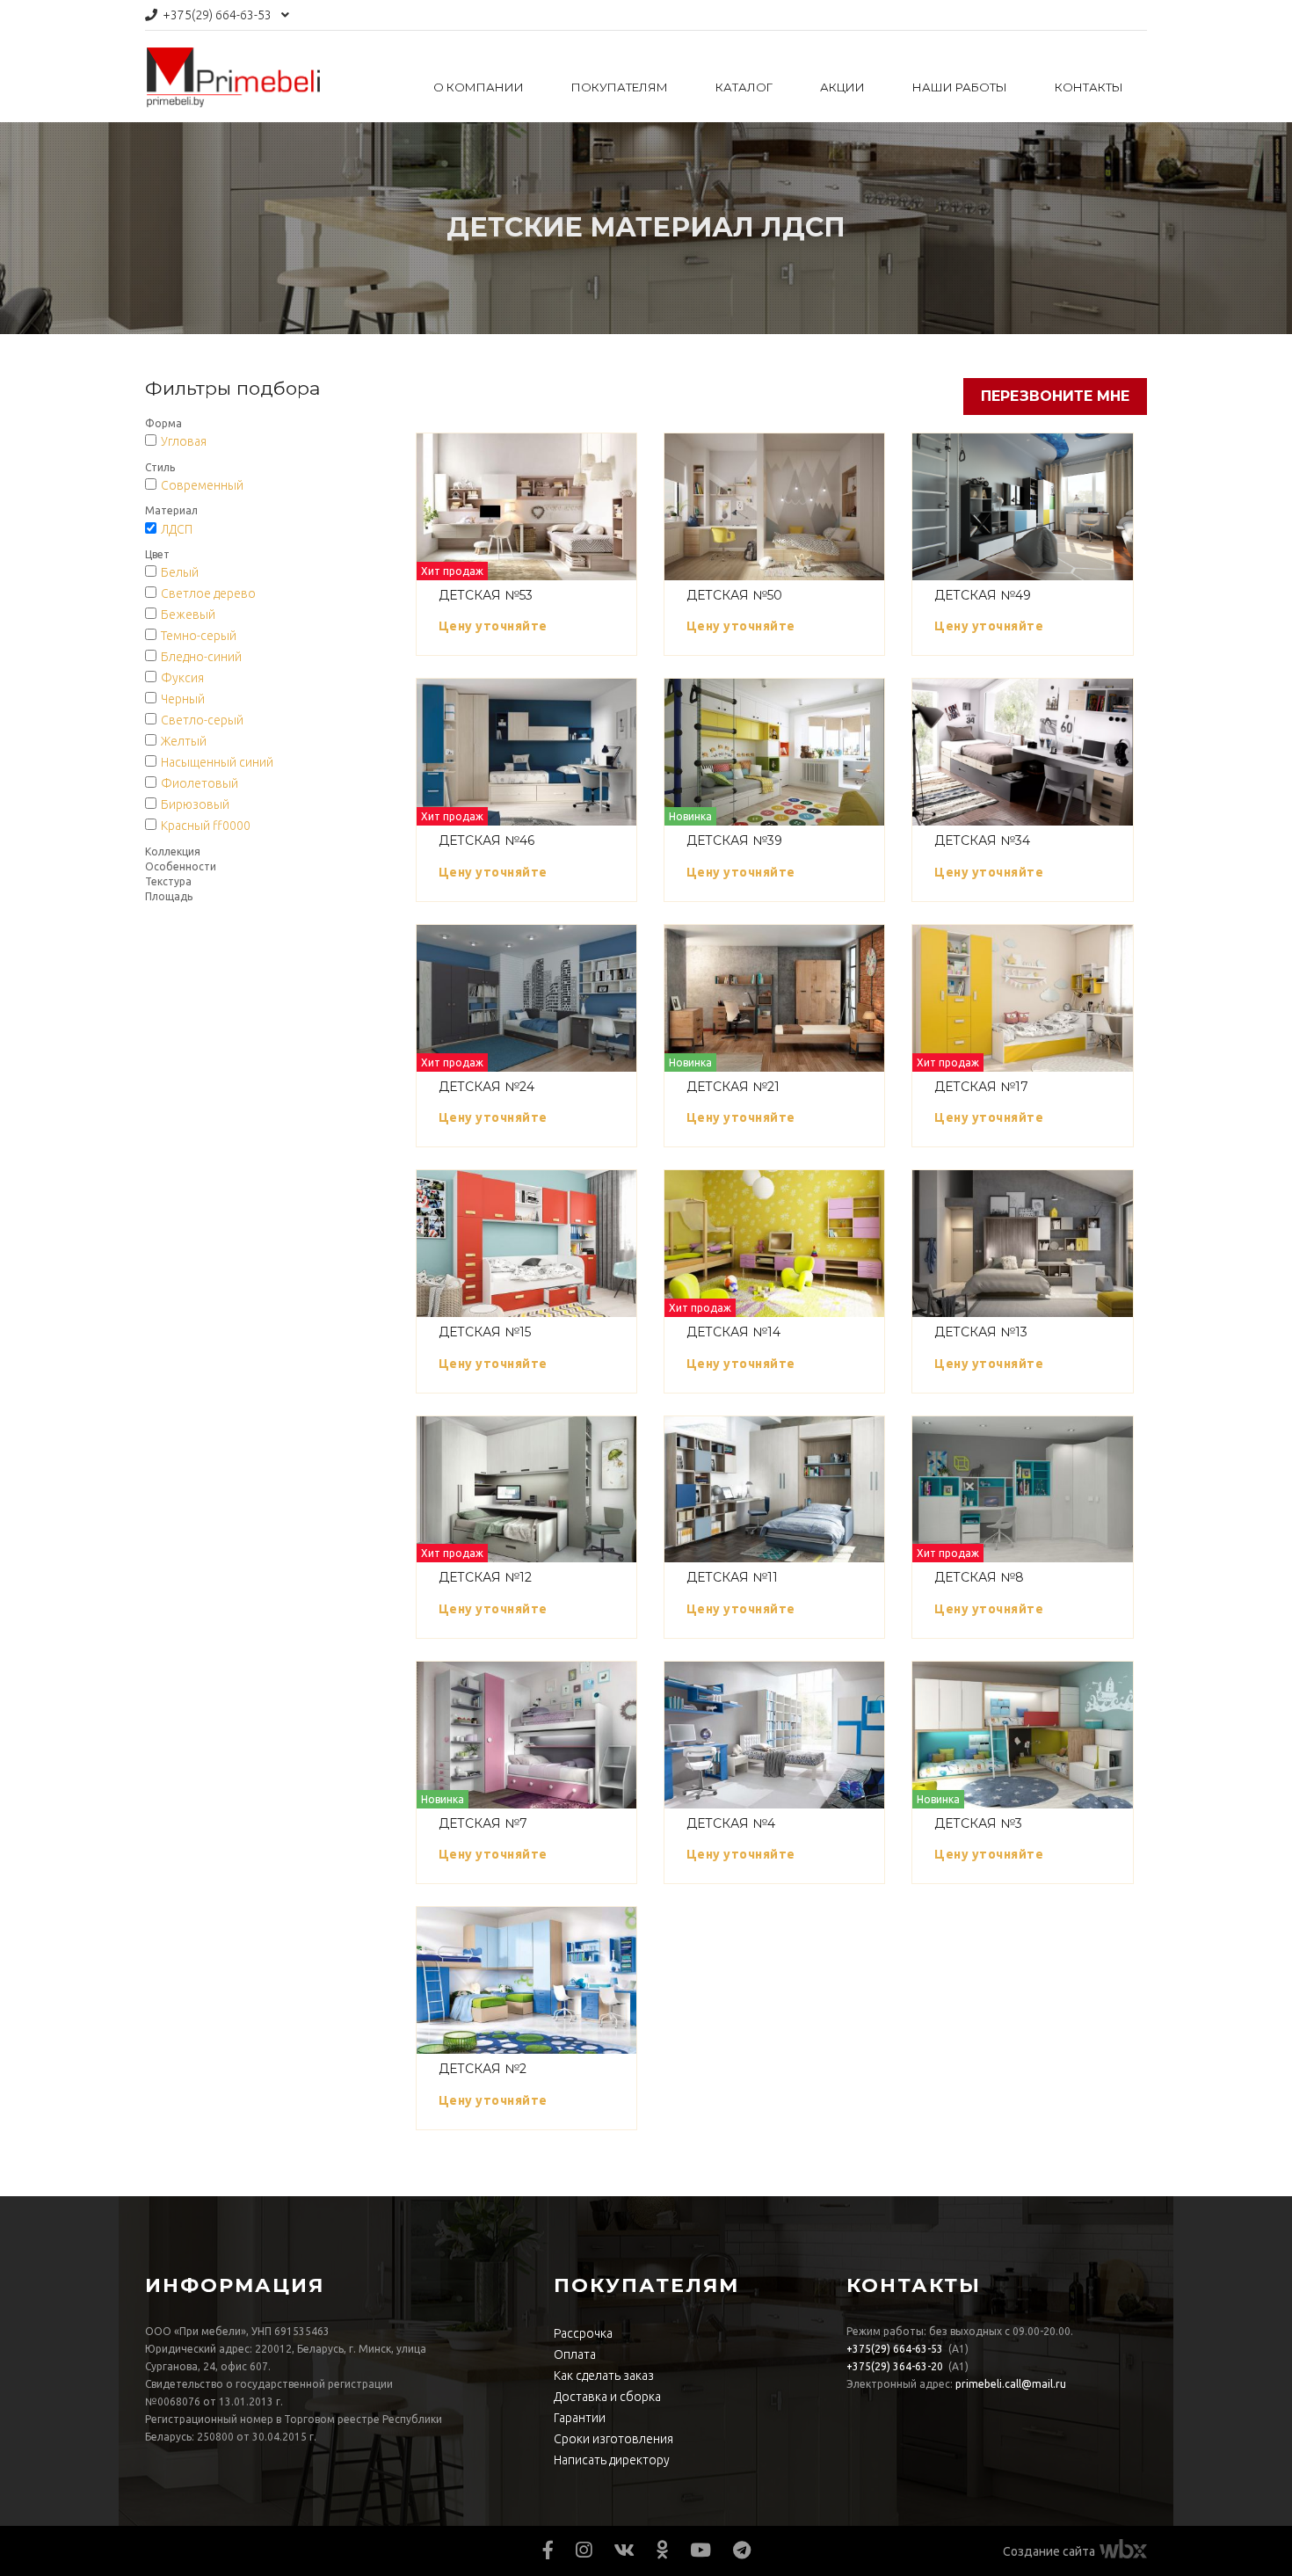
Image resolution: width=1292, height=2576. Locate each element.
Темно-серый (199, 636)
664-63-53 (217, 15)
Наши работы (960, 87)
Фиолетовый (200, 783)
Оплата (575, 2354)
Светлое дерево (208, 593)
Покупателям (620, 87)
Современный (202, 485)
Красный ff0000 (206, 826)
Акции (842, 87)
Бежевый (188, 615)
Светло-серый (202, 720)
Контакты (1089, 87)
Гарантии (580, 2418)
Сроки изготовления (613, 2439)
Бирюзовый (195, 804)
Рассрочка (583, 2333)
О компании (479, 87)
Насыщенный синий (217, 762)
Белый (180, 572)
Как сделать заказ (604, 2376)
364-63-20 (895, 2366)
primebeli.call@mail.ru (1011, 2384)
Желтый (184, 741)
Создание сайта (1049, 2551)
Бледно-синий (201, 657)
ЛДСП (177, 529)
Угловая (184, 441)
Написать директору (612, 2460)
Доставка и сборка (607, 2397)
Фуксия (182, 678)
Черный (183, 699)
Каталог (744, 87)
